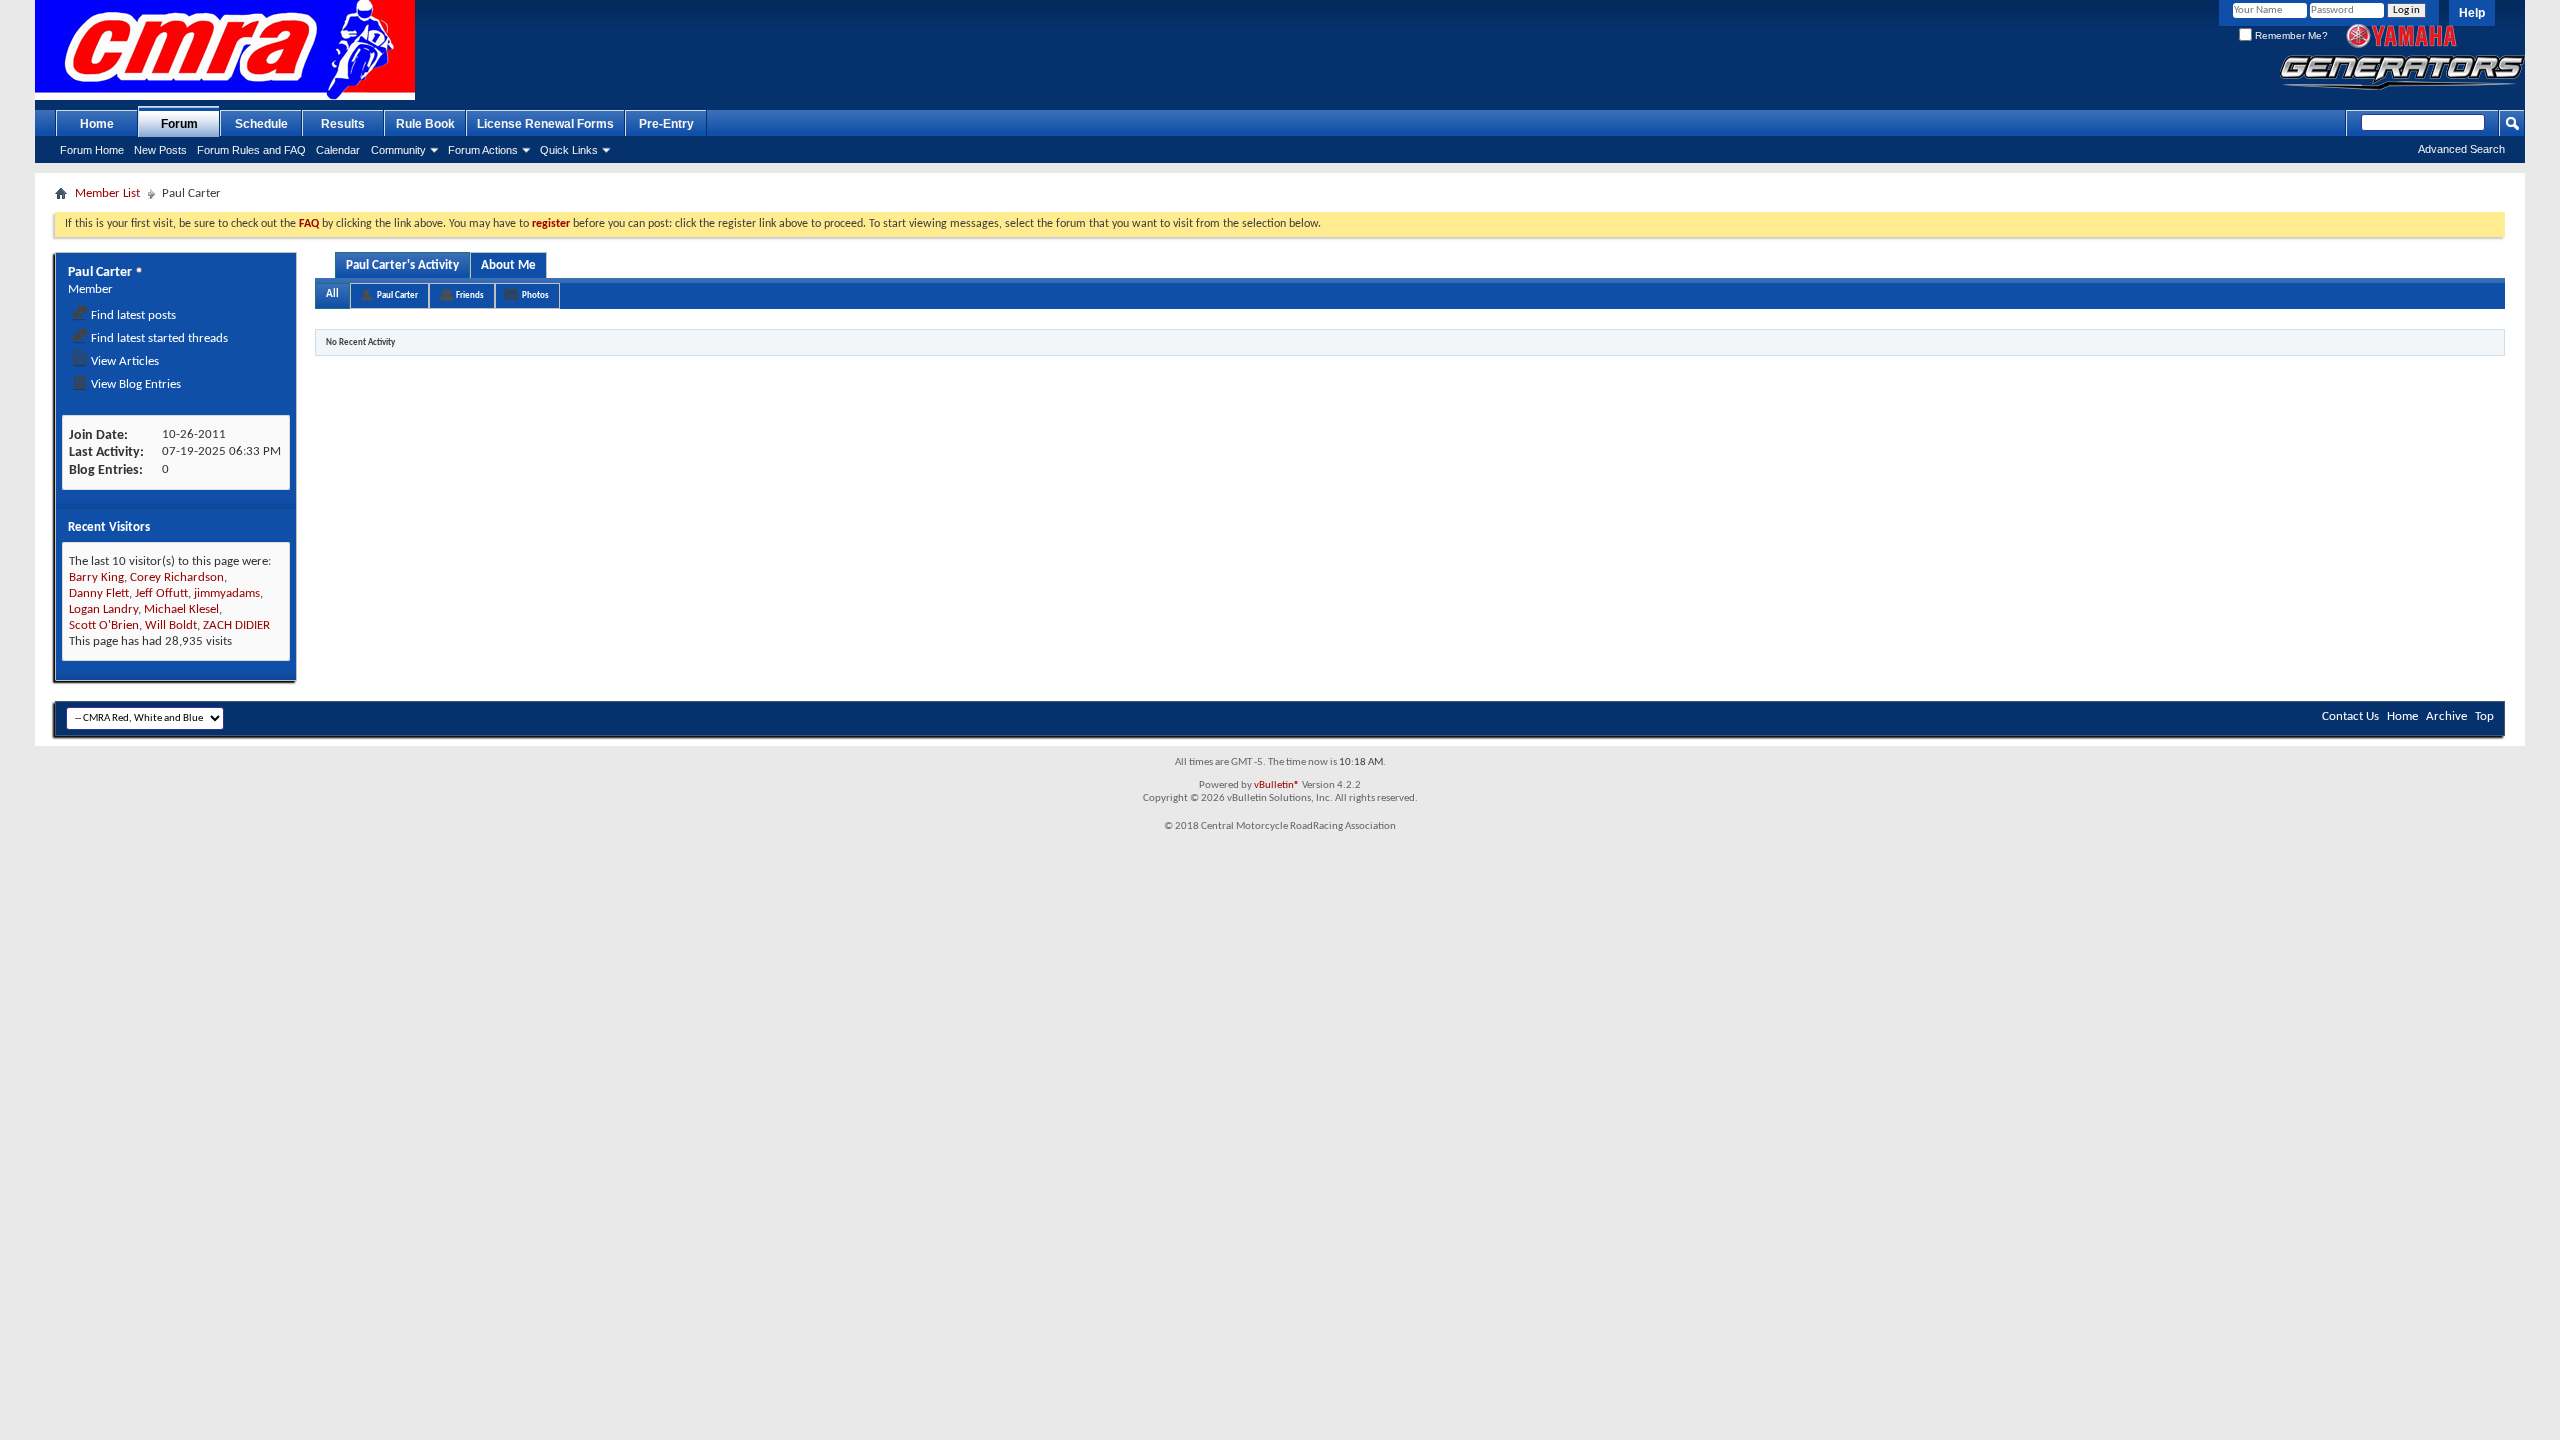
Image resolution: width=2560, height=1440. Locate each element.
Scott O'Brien (104, 625)
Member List (107, 193)
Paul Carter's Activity (402, 265)
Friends (470, 295)
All (332, 294)
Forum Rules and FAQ (251, 150)
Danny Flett (99, 593)
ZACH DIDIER (236, 625)
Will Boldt (171, 625)
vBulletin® (1277, 785)
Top (2484, 716)
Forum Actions (483, 150)
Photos (535, 295)
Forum (179, 124)
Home (97, 124)
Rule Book (425, 124)
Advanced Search (2461, 149)
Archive (2446, 716)
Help (2472, 13)
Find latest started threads (158, 338)
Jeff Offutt (161, 593)
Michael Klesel (181, 609)
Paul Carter (397, 295)
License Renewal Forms (545, 124)
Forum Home (92, 150)
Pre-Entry (666, 124)
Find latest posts (132, 315)
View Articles (123, 361)
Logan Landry (103, 609)
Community (398, 150)
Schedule (261, 124)
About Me (508, 265)
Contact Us (2350, 716)
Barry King (96, 577)
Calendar (338, 150)
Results (343, 124)
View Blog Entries (134, 384)
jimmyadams (227, 593)
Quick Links (569, 150)
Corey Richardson (177, 577)
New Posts (160, 150)
